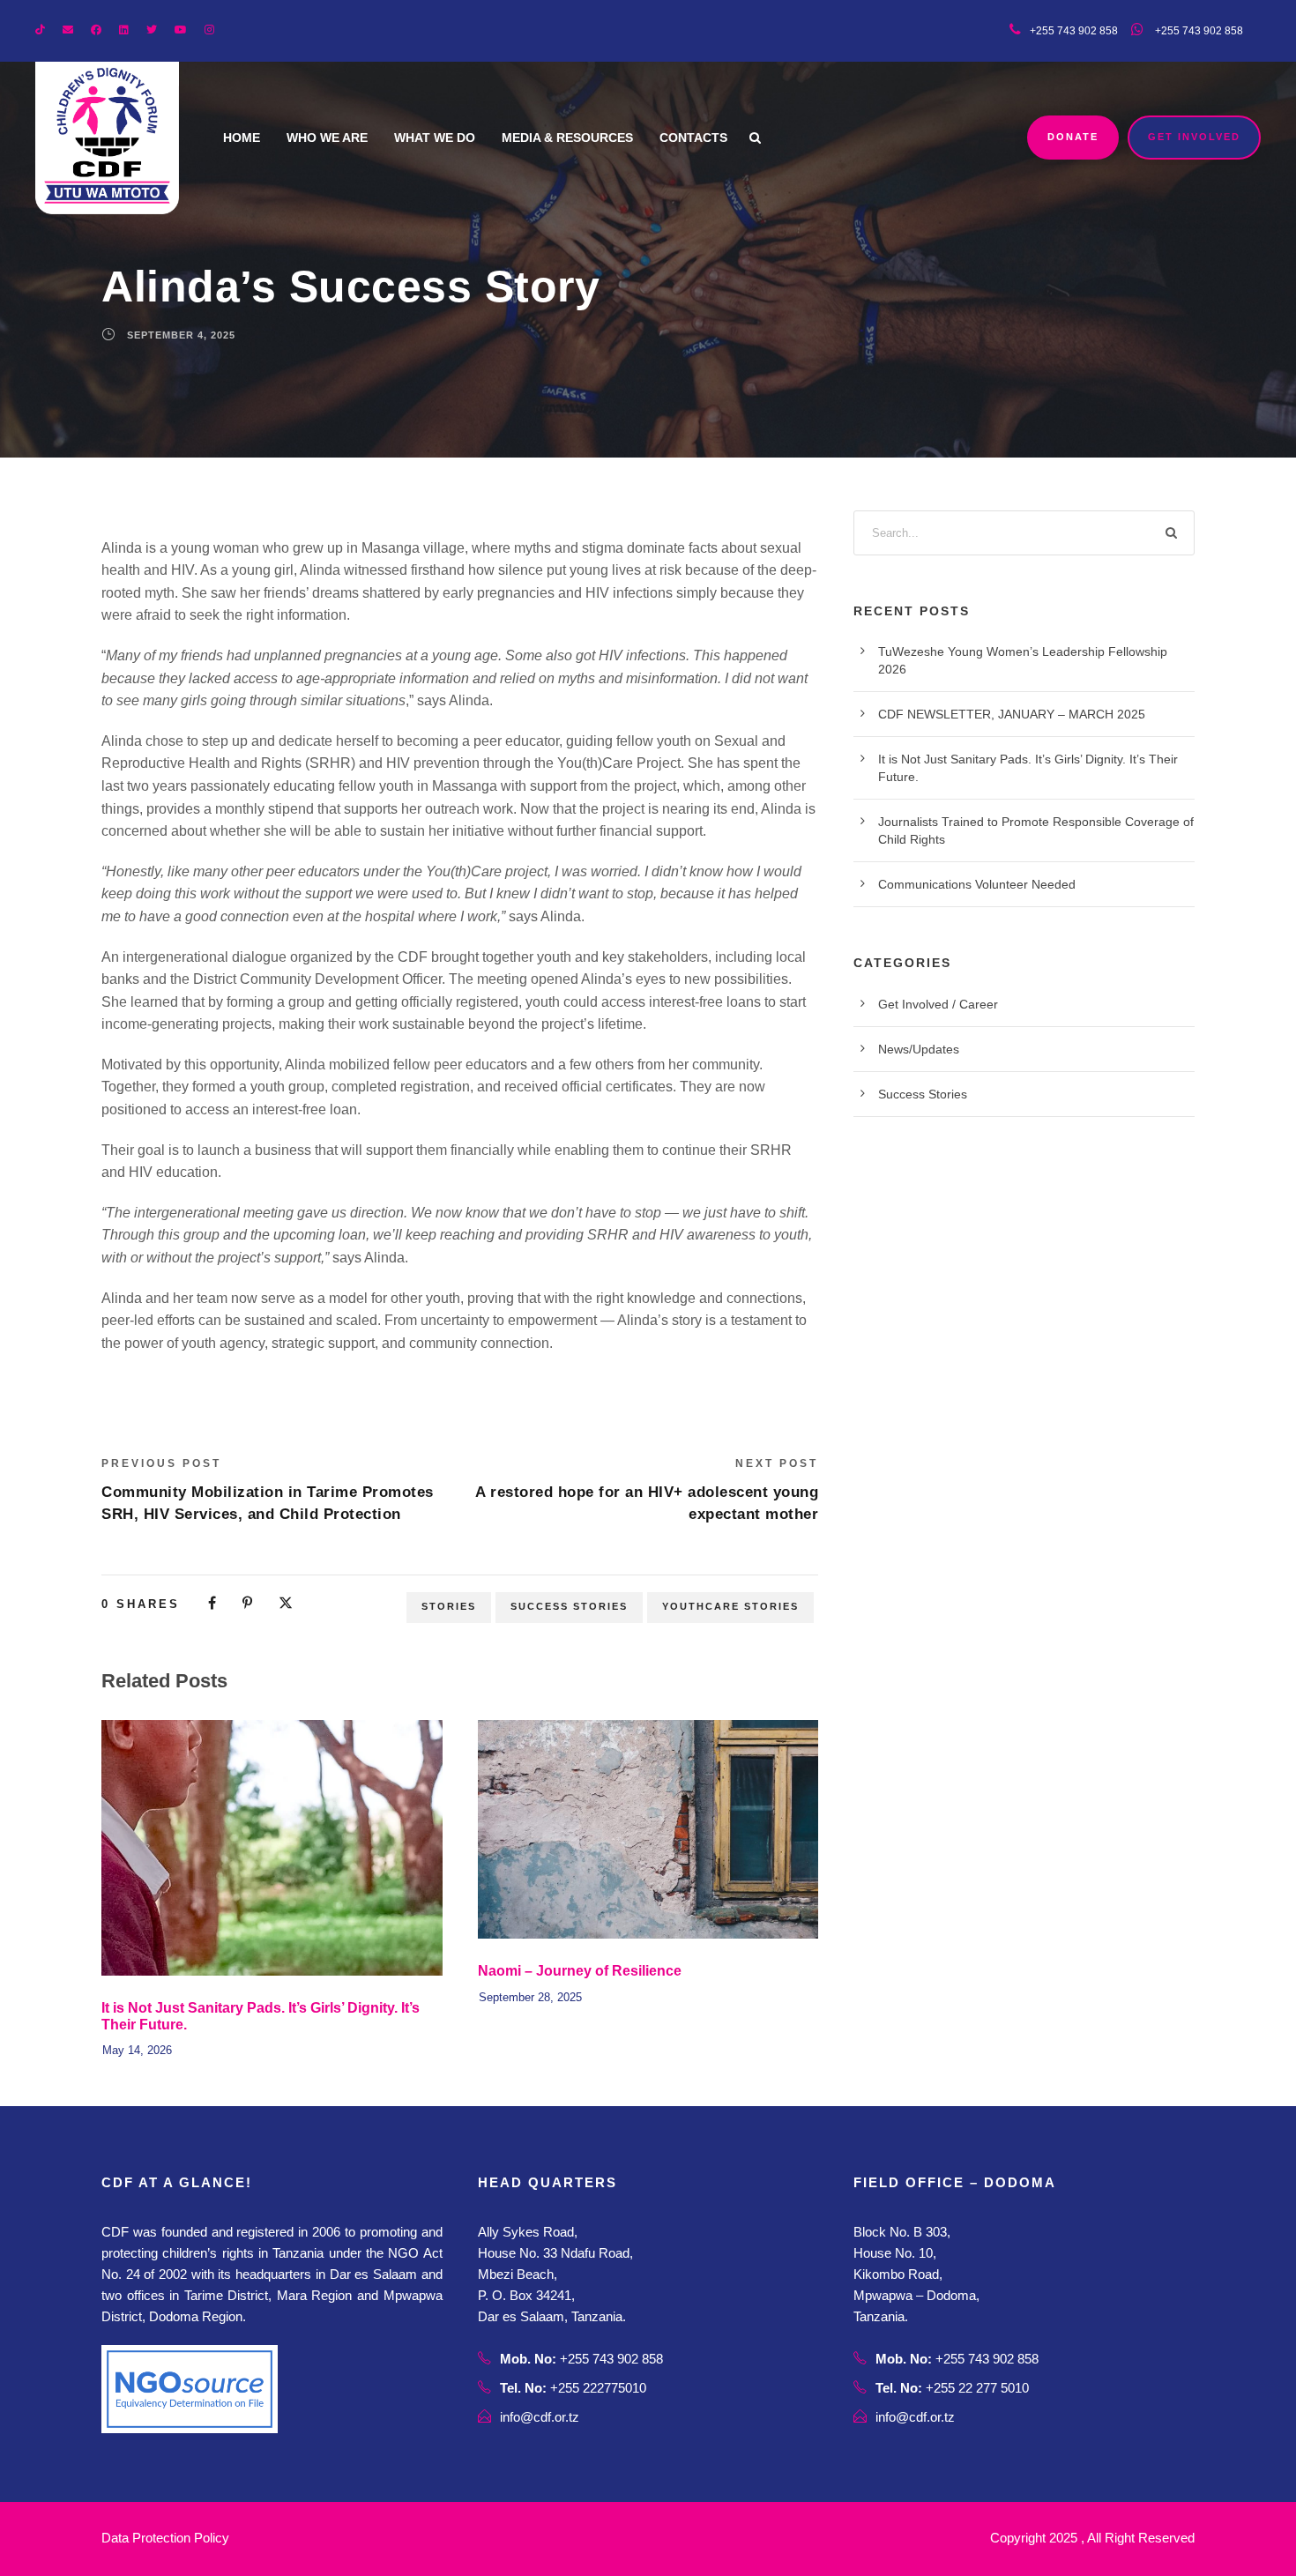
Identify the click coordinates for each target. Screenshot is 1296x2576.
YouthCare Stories (730, 1606)
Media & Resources (567, 138)
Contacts (693, 138)
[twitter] (152, 30)
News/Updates (919, 1049)
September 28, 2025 (530, 1997)
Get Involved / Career (938, 1004)
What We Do (435, 138)
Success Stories (569, 1606)
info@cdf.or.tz (540, 2417)
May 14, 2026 (137, 2050)
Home (242, 138)
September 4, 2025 (181, 335)
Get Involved (1194, 137)
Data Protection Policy (165, 2538)
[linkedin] (124, 30)
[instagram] (209, 30)
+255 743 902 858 (1198, 31)
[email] (68, 30)
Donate (1073, 137)
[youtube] (181, 30)
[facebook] (96, 30)
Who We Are (327, 138)
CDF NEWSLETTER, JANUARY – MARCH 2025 (1012, 714)
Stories (449, 1606)
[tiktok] (40, 30)
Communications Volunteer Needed (977, 884)
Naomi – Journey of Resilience (580, 1971)
